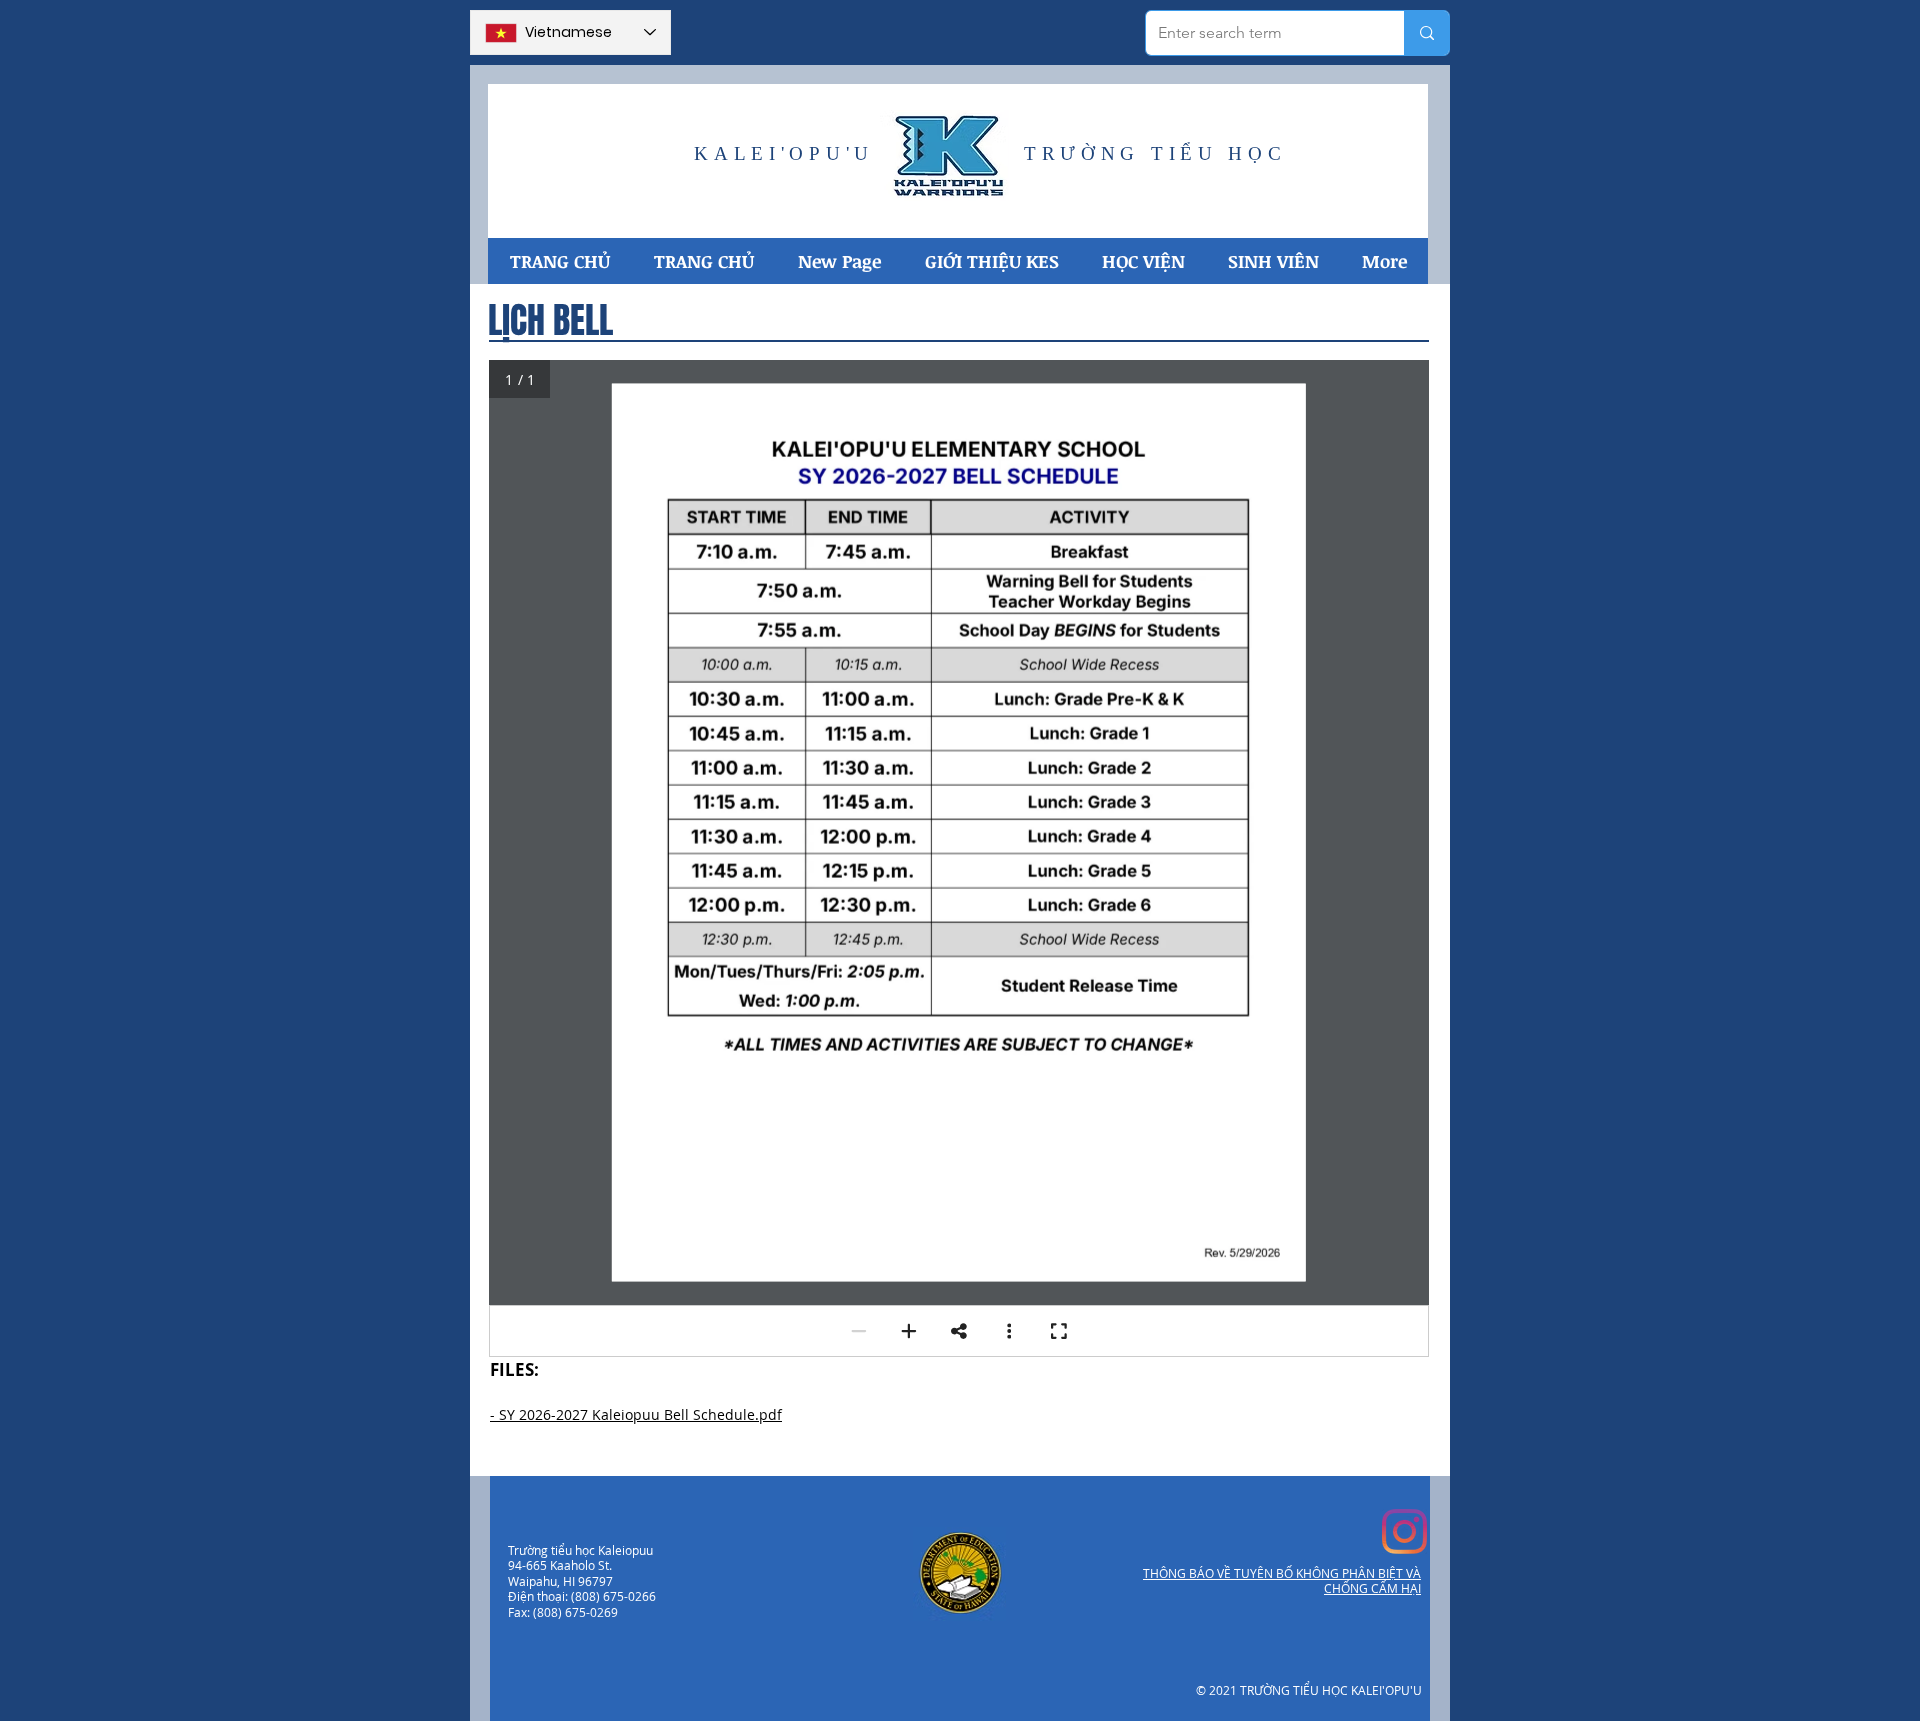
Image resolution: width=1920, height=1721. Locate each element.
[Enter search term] (1426, 33)
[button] (991, 261)
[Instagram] (1404, 1531)
